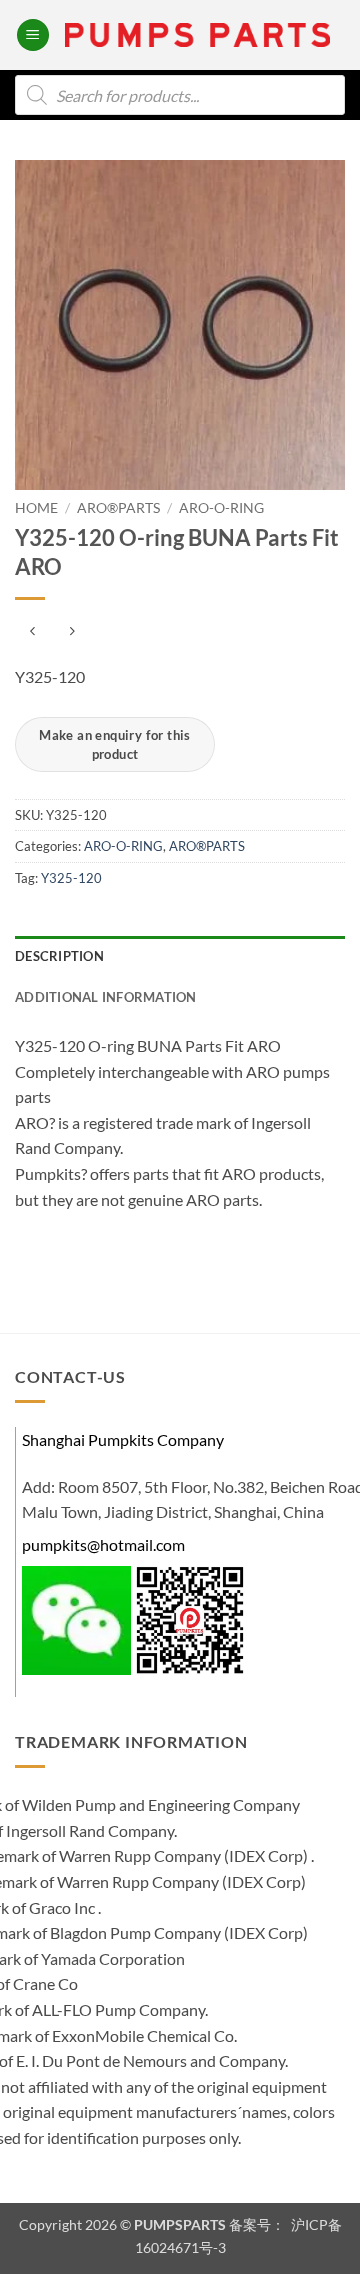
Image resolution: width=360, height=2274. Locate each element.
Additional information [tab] (106, 997)
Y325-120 (71, 878)
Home (36, 508)
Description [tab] (59, 956)
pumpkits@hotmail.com (103, 1544)
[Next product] (32, 631)
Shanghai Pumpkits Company (123, 1439)
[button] (33, 35)
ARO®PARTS (118, 508)
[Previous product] (71, 631)
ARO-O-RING (221, 508)
